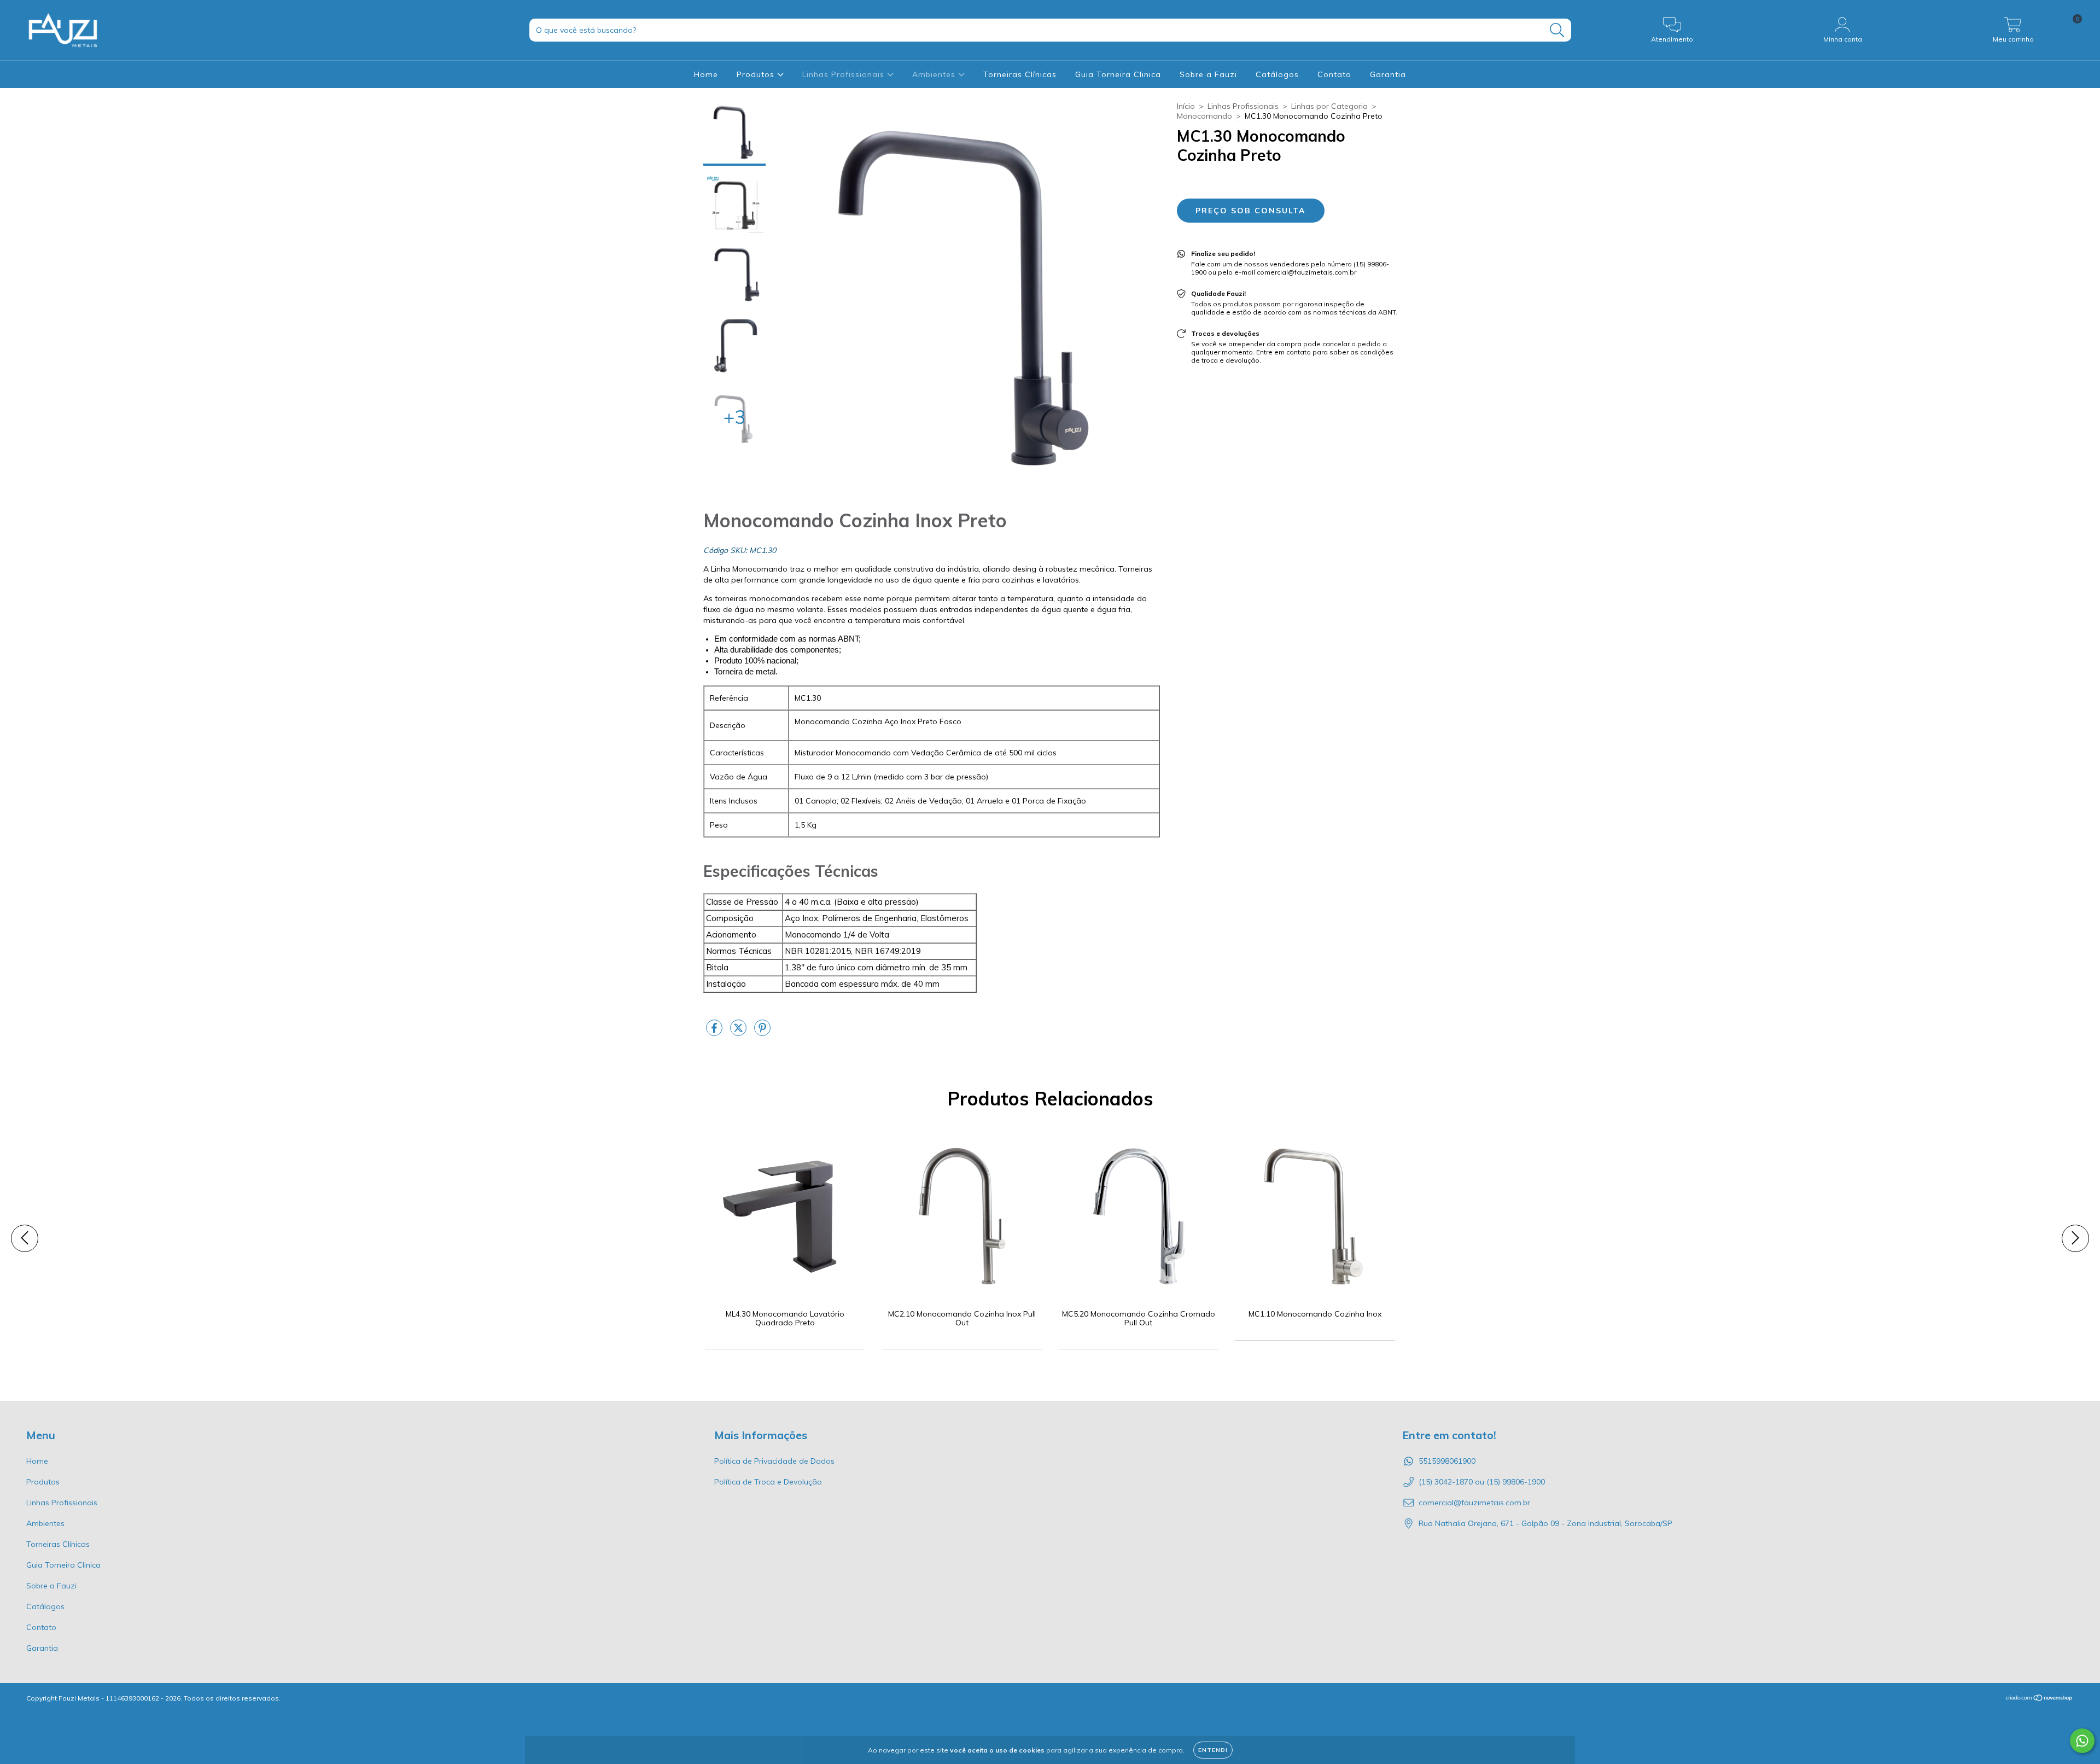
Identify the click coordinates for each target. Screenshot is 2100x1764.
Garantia (1388, 74)
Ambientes (935, 74)
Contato (1334, 74)
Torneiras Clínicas (1020, 74)
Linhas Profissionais (845, 74)
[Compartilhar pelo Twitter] (739, 1033)
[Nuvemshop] (2040, 1699)
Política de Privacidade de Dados (774, 1461)
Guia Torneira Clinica (1118, 74)
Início (1186, 106)
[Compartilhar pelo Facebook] (715, 1033)
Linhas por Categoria (1329, 106)
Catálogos (1277, 74)
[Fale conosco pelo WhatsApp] (2082, 1741)
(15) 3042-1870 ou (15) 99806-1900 (1482, 1482)
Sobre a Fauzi (1208, 74)
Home (706, 74)
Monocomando (1204, 116)
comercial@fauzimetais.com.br (1474, 1503)
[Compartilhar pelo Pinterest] (762, 1033)
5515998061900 (1447, 1461)
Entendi (1213, 1750)
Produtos (757, 74)
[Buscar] (1557, 30)
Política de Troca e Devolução (768, 1482)
